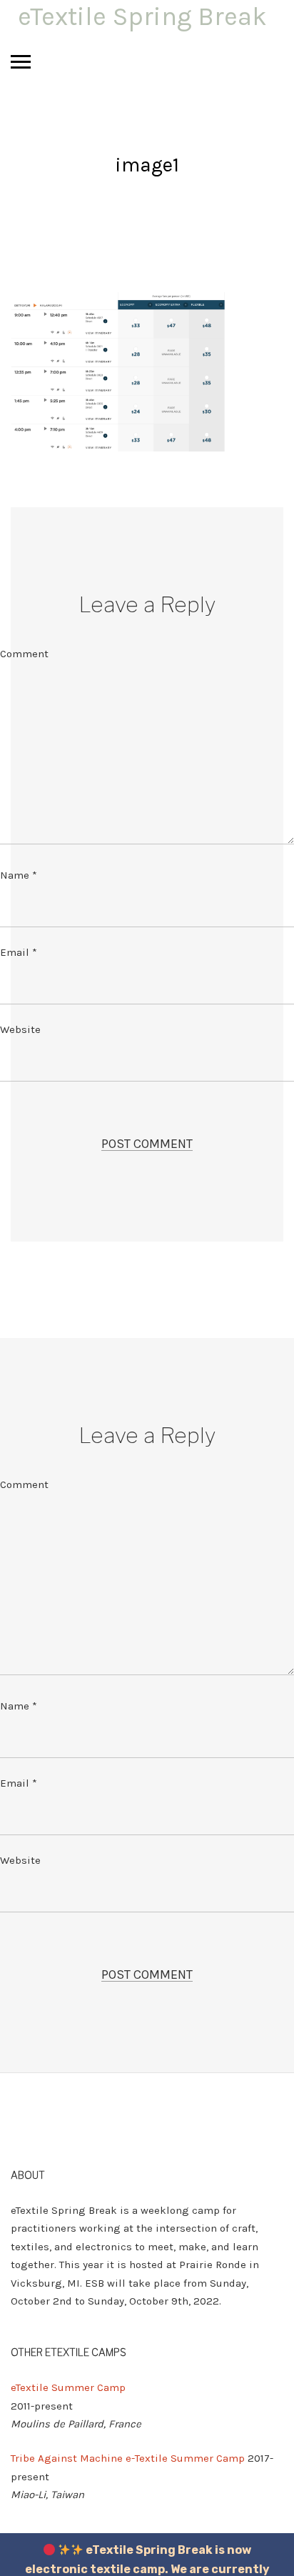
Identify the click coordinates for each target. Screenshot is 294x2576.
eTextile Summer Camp (68, 2387)
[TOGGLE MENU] (21, 61)
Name (19, 875)
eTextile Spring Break (142, 16)
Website (20, 1029)
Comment (24, 654)
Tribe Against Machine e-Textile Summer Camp (128, 2458)
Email (19, 952)
